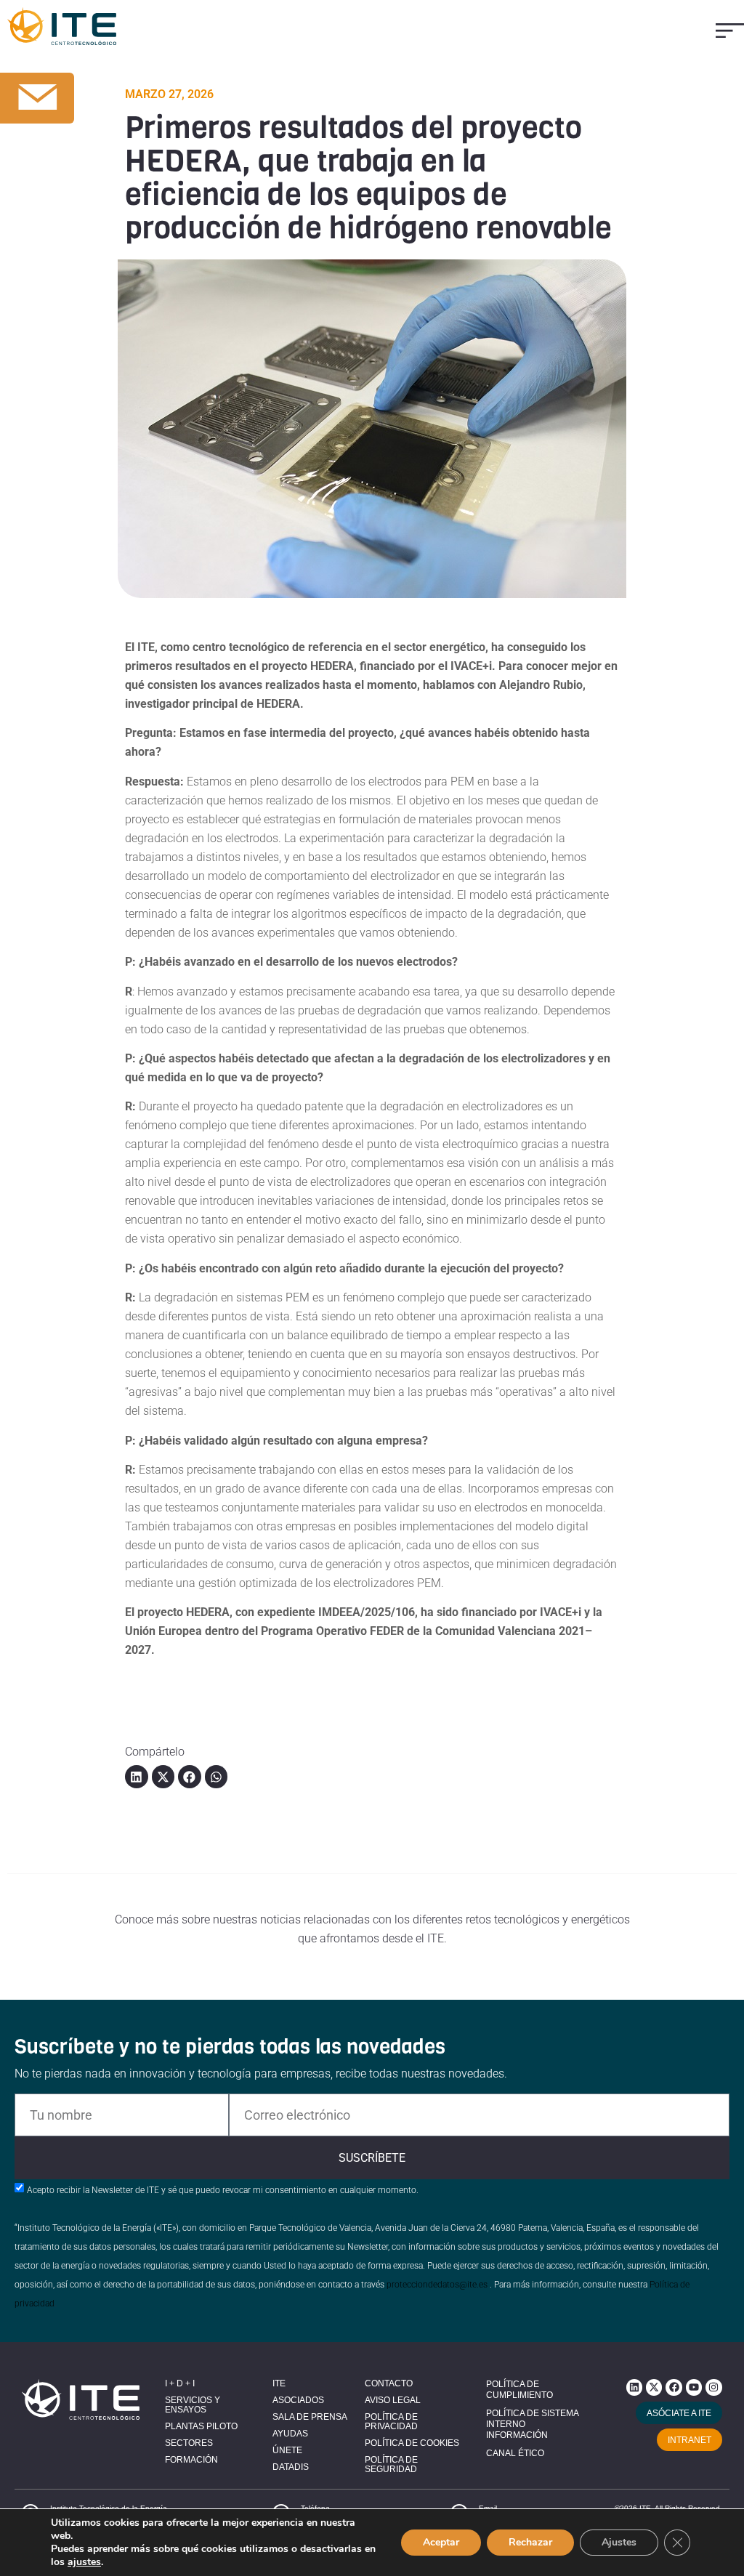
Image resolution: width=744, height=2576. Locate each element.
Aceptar (441, 2542)
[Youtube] (694, 2387)
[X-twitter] (654, 2387)
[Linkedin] (634, 2387)
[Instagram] (713, 2387)
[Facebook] (674, 2387)
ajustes (84, 2562)
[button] (730, 30)
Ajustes (619, 2542)
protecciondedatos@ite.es (437, 2285)
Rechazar (530, 2542)
